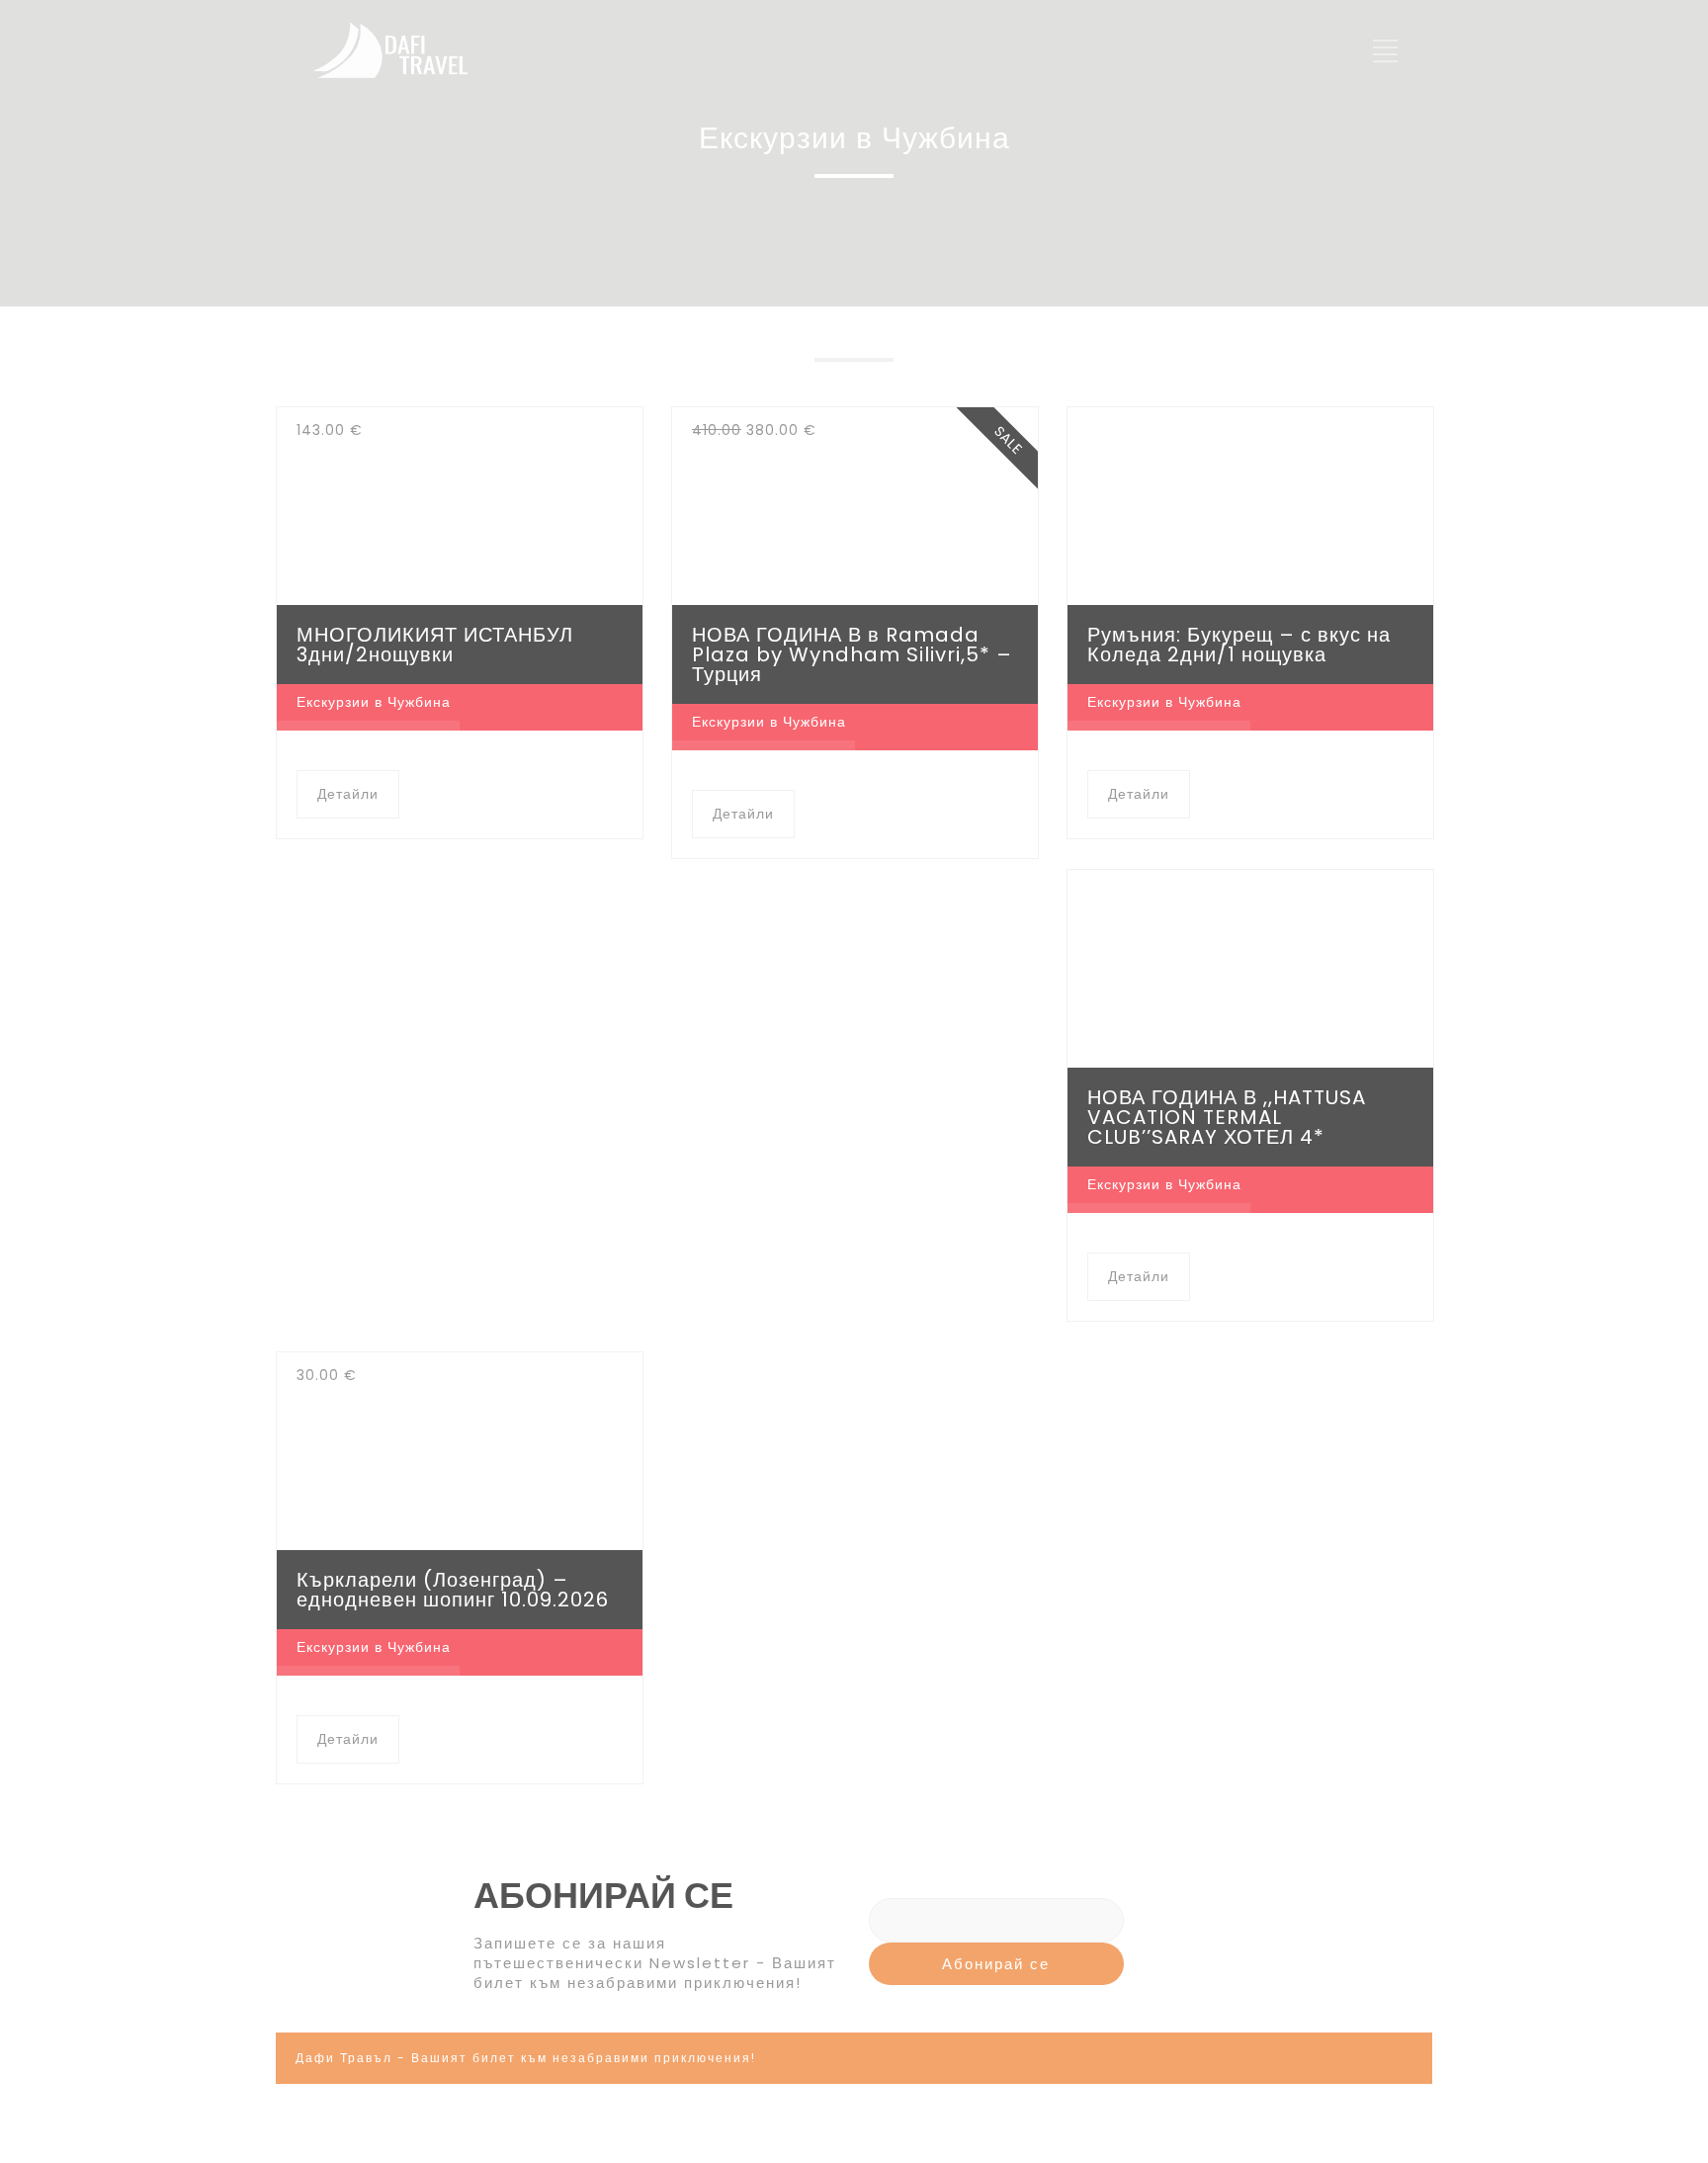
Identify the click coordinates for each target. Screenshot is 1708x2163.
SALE (1008, 440)
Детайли (348, 794)
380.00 (754, 430)
